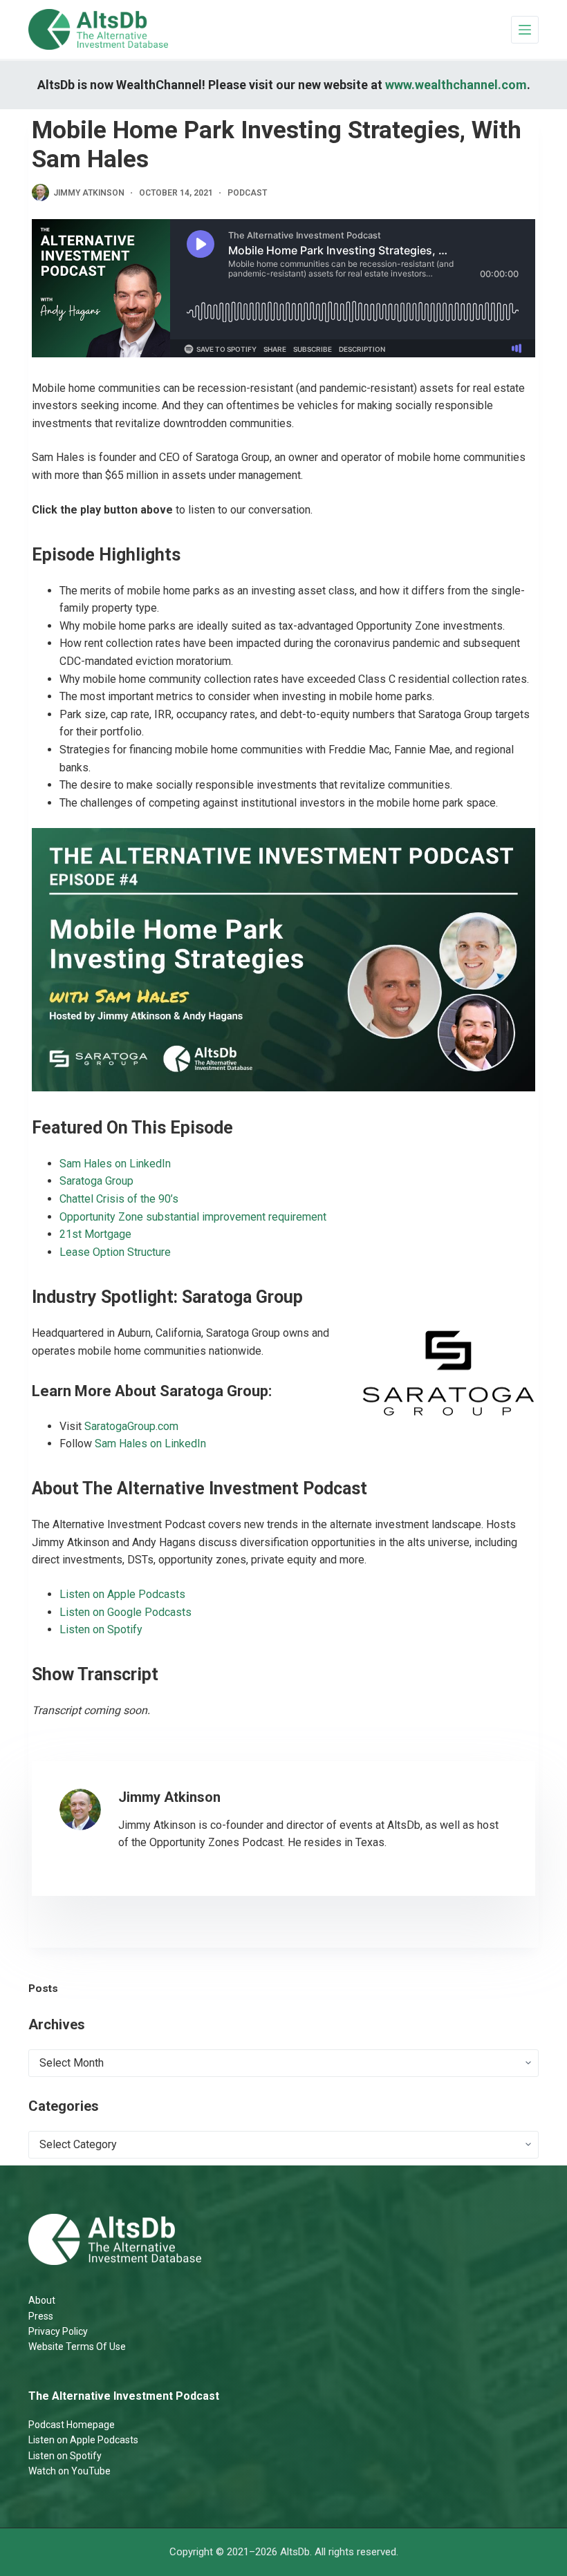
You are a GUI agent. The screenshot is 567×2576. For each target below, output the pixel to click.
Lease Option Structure (115, 1252)
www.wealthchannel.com (456, 85)
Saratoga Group (96, 1181)
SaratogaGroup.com (131, 1426)
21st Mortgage (95, 1234)
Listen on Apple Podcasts (122, 1594)
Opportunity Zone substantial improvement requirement (193, 1217)
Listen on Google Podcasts (126, 1612)
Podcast (247, 193)
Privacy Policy (58, 2331)
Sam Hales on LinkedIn (115, 1164)
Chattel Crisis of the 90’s (119, 1199)
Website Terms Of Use (77, 2347)
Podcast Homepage (72, 2425)
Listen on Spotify (101, 1629)
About (42, 2300)
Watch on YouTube (69, 2471)
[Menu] (525, 30)
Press (41, 2316)
